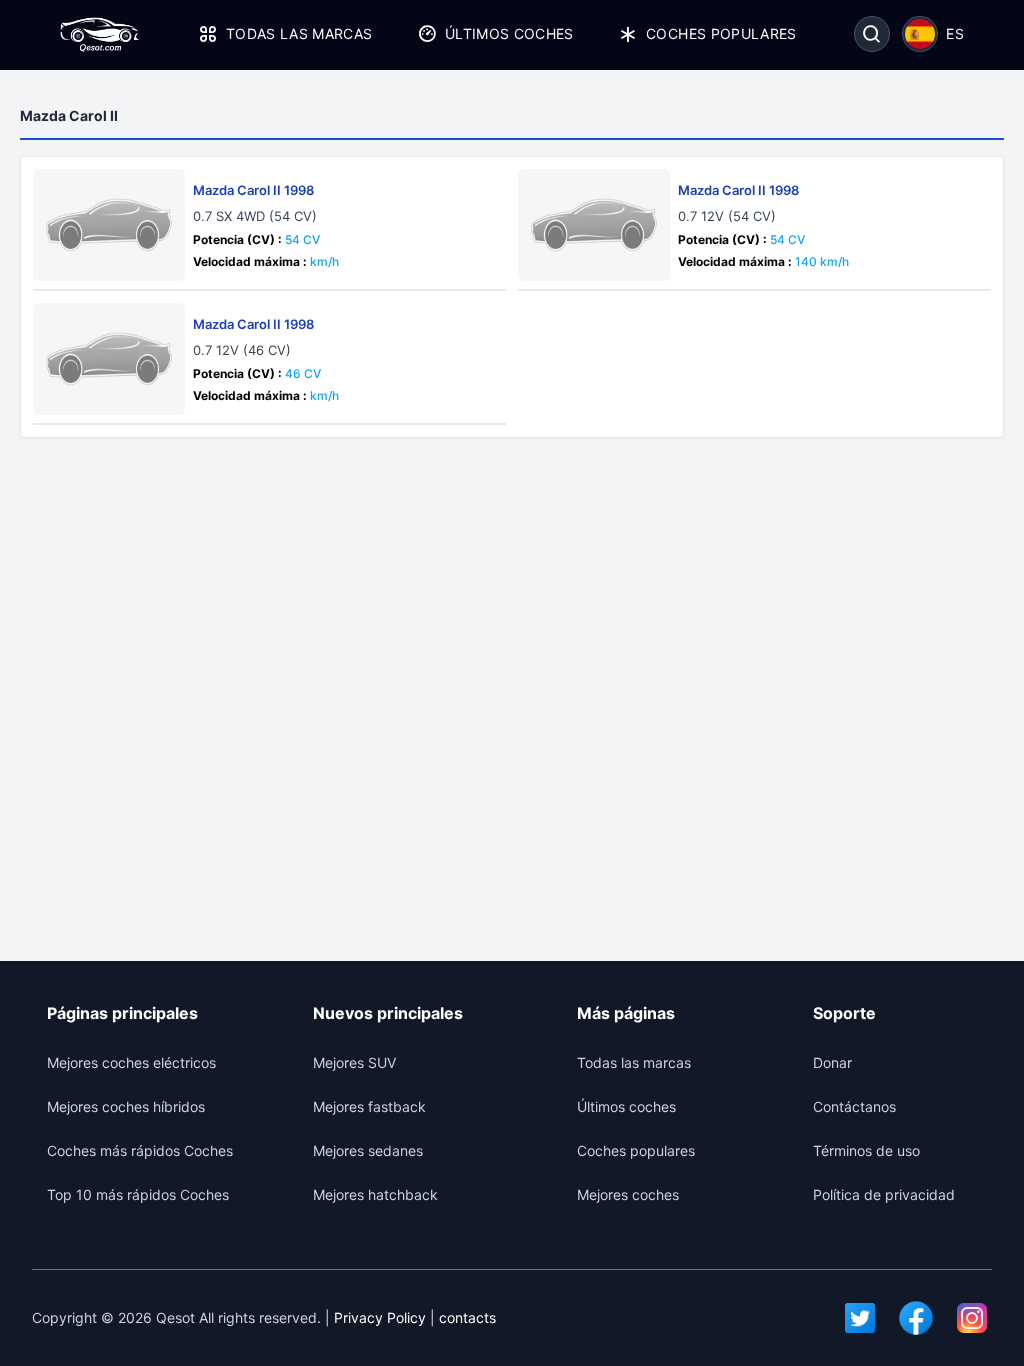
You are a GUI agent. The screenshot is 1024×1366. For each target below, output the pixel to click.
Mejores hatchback (375, 1194)
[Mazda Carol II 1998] (109, 225)
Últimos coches (509, 33)
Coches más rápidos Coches (140, 1150)
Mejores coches (628, 1194)
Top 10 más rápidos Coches (138, 1194)
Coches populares (721, 33)
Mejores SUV (354, 1062)
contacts (467, 1317)
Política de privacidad (884, 1194)
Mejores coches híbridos (126, 1106)
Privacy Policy (380, 1317)
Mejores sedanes (368, 1150)
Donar (832, 1062)
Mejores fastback (369, 1106)
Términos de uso (866, 1150)
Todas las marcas (299, 33)
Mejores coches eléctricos (131, 1062)
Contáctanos (854, 1106)
